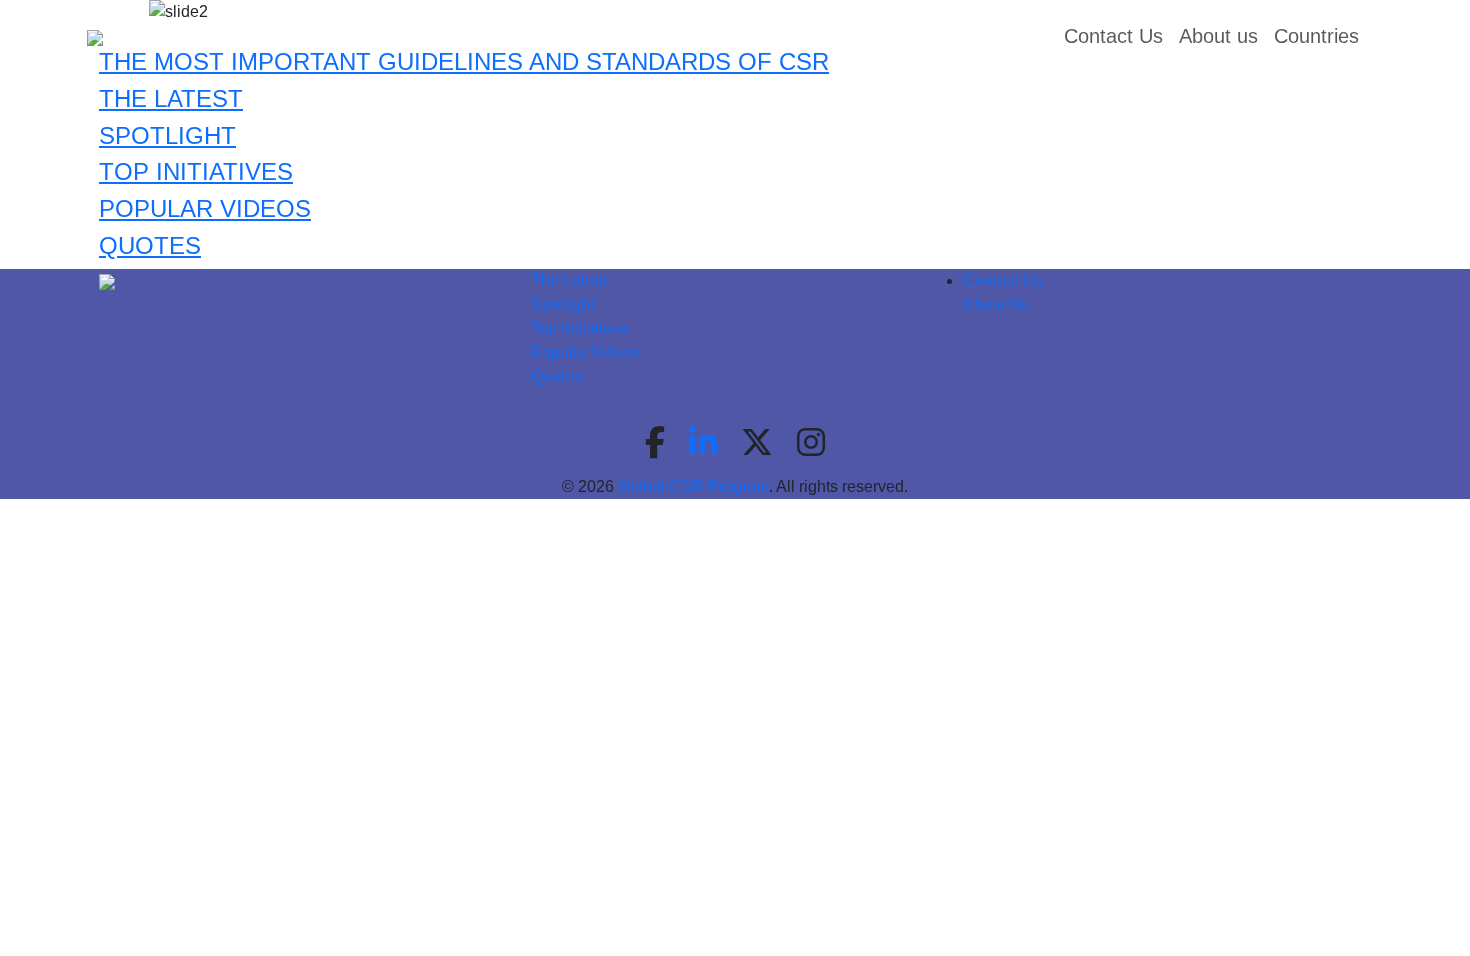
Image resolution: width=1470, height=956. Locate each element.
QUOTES (150, 245)
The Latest (568, 280)
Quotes (556, 376)
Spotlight (562, 304)
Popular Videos (586, 352)
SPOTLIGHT (167, 135)
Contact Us (1002, 280)
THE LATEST (171, 98)
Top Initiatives (579, 328)
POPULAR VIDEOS (205, 208)
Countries (1316, 36)
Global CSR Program (693, 486)
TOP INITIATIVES (196, 171)
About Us (996, 304)
